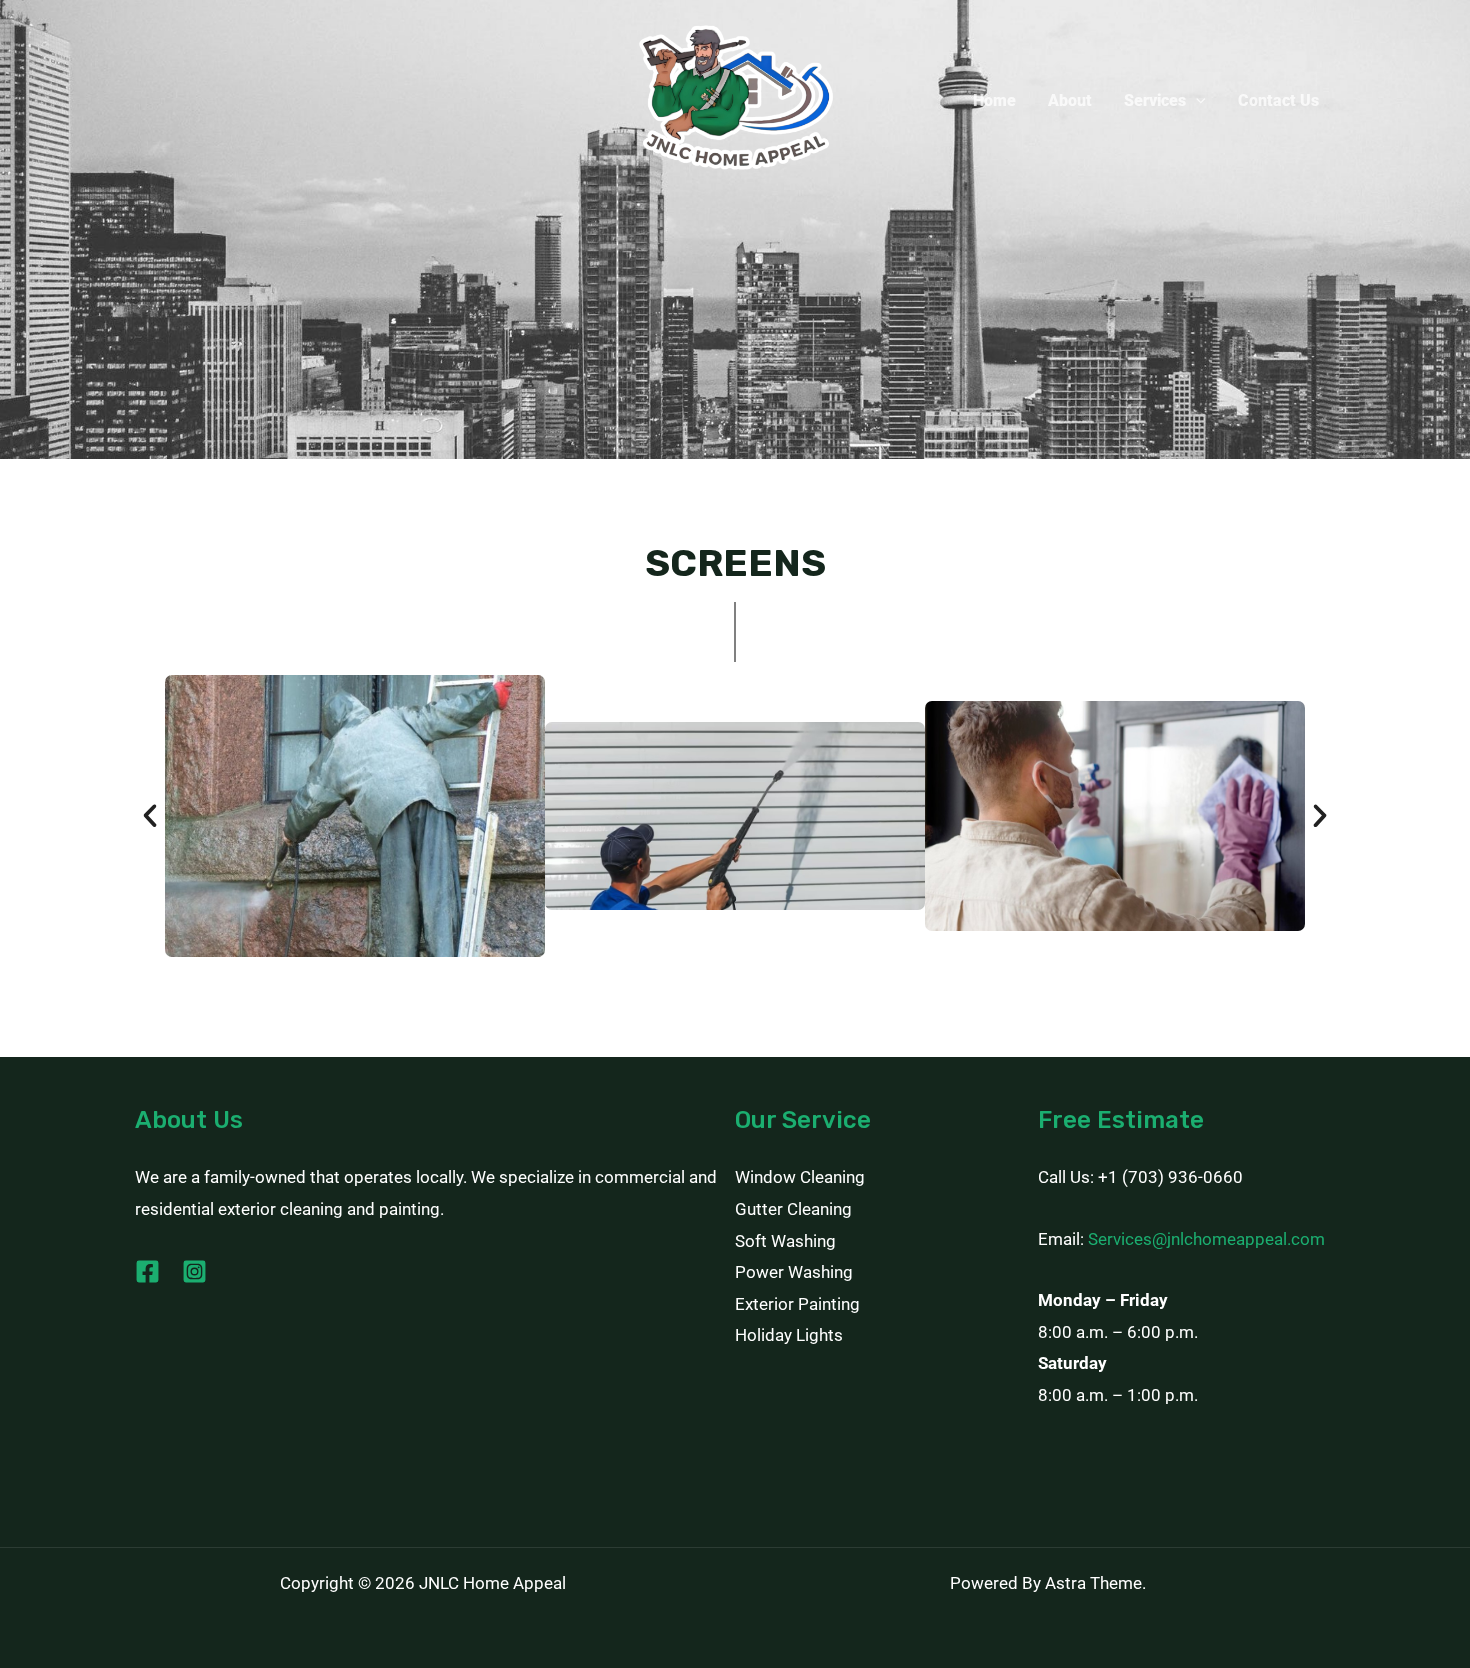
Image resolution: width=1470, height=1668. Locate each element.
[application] (1196, 101)
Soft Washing (785, 1241)
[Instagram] (194, 1271)
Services (1155, 100)
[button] (150, 816)
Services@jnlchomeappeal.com (1206, 1239)
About (1070, 100)
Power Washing (794, 1272)
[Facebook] (147, 1271)
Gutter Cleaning (793, 1209)
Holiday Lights (789, 1335)
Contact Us (1278, 100)
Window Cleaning (800, 1177)
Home (994, 100)
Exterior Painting (797, 1304)
